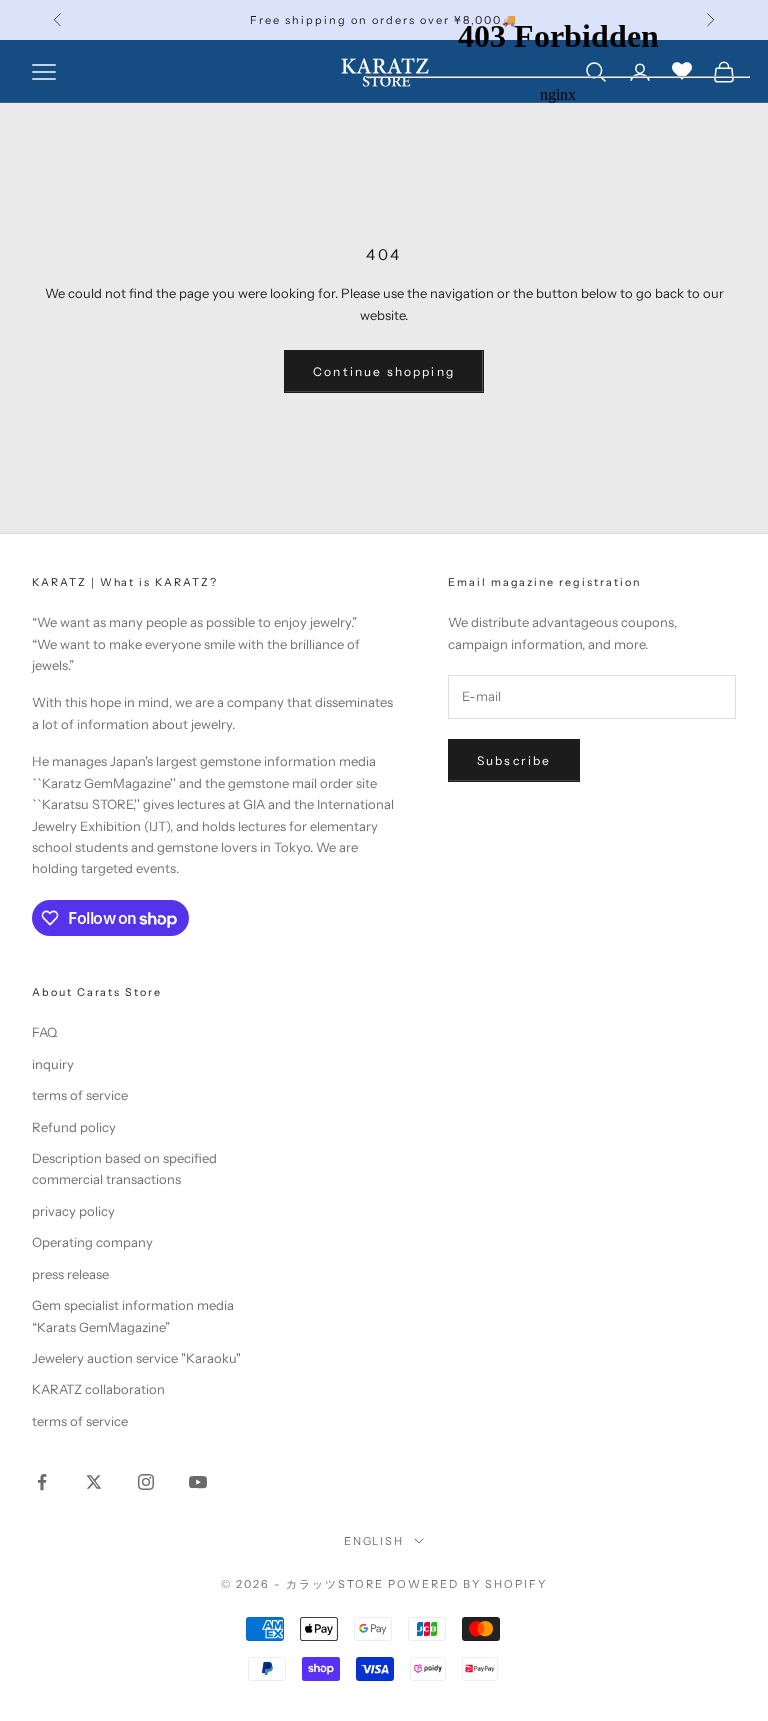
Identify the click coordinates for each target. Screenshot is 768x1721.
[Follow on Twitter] (94, 1482)
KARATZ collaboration (98, 1389)
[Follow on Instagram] (146, 1482)
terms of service (80, 1095)
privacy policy (73, 1211)
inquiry (53, 1064)
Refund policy (74, 1127)
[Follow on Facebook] (42, 1482)
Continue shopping (384, 371)
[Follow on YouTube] (198, 1482)
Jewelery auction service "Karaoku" (136, 1358)
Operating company (92, 1242)
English (374, 1541)
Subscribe (514, 760)
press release (70, 1274)
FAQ (44, 1032)
